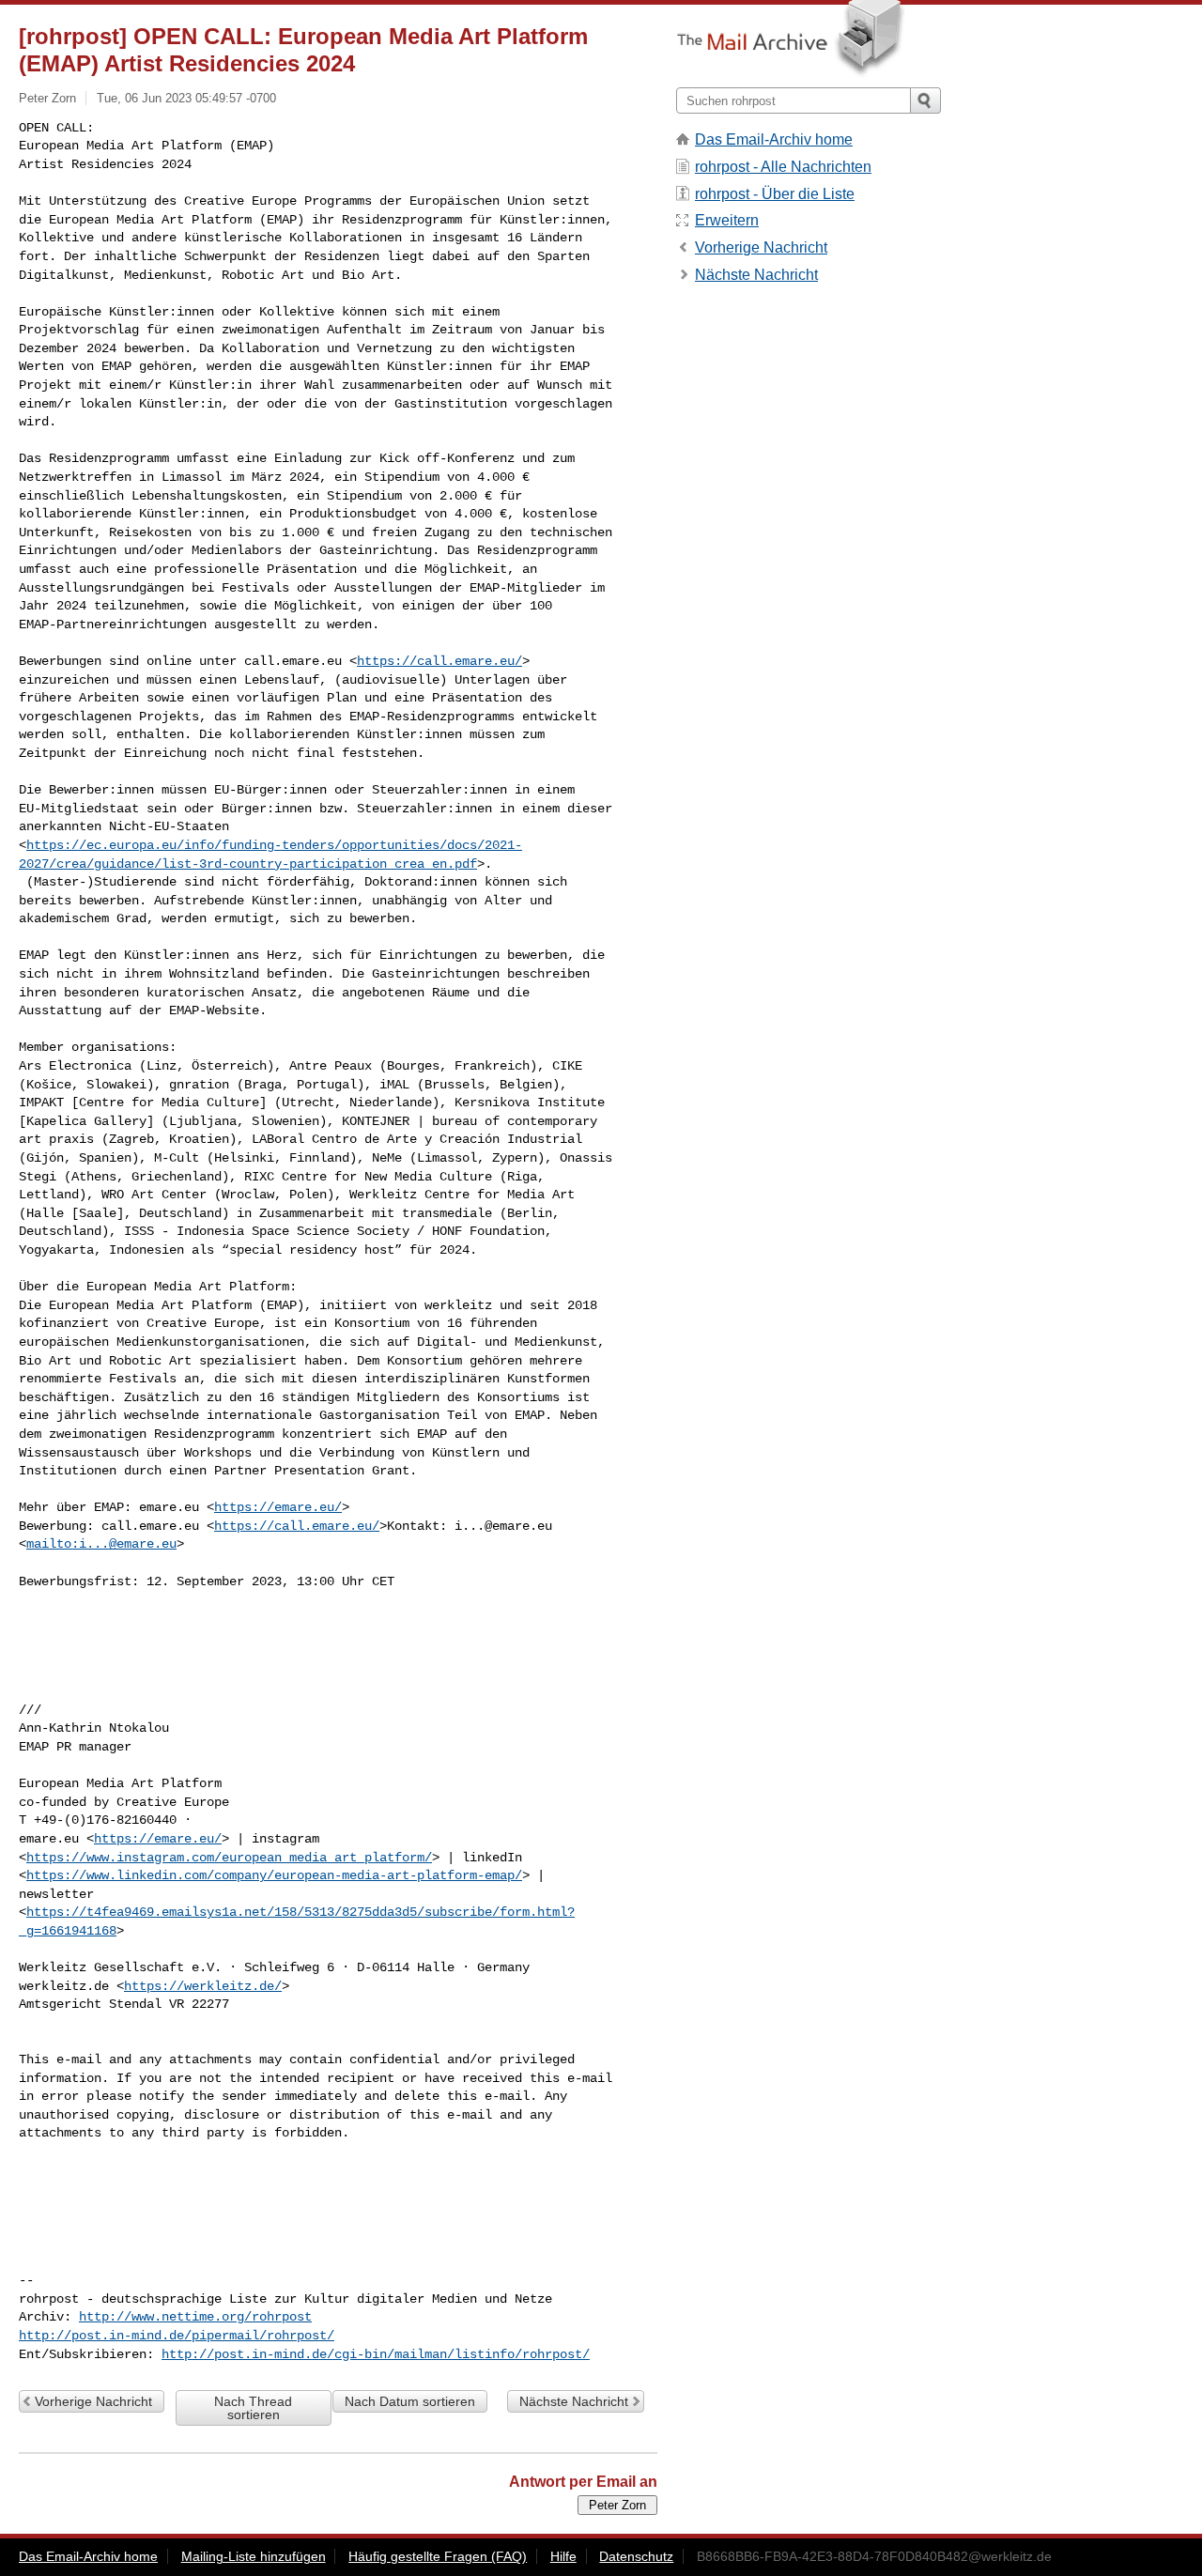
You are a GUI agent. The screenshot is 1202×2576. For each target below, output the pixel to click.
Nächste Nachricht (574, 2401)
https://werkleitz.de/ (203, 1986)
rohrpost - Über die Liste (775, 194)
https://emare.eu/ (278, 1507)
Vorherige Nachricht (93, 2401)
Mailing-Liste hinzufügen (254, 2556)
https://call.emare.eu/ (439, 661)
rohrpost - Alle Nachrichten (783, 167)
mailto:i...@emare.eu (101, 1544)
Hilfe (563, 2556)
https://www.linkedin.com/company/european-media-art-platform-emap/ (274, 1875)
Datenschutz (636, 2556)
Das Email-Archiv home (774, 139)
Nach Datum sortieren (410, 2401)
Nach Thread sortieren (253, 2408)
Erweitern (727, 220)
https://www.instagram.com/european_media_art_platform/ (229, 1858)
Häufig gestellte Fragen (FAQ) (438, 2556)
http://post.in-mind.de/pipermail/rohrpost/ (177, 2336)
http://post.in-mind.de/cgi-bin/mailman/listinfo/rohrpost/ (376, 2354)
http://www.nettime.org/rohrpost (195, 2317)
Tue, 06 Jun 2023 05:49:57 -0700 (186, 98)
